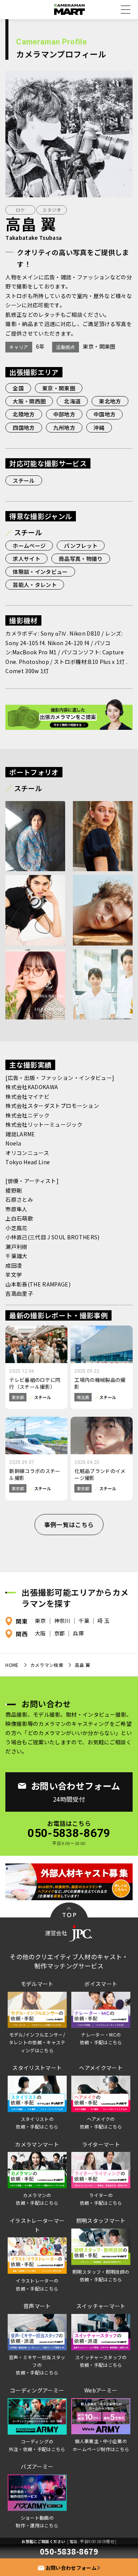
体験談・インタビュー (40, 572)
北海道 (72, 401)
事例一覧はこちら (69, 1524)
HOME (12, 1665)
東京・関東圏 (59, 388)
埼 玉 (103, 1621)
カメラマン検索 (47, 1665)
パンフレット (81, 546)
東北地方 (110, 401)
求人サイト (26, 559)
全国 (18, 388)
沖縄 (99, 428)
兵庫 (78, 1634)
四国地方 (24, 428)
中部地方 (64, 414)
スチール (24, 480)
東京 (40, 1621)
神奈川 (62, 1621)
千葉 (84, 1621)
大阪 (40, 1634)
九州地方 (64, 428)
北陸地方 (24, 414)
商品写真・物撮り (81, 559)
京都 (60, 1634)
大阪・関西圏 (29, 401)
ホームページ (29, 546)
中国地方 (104, 414)
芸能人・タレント (35, 585)
